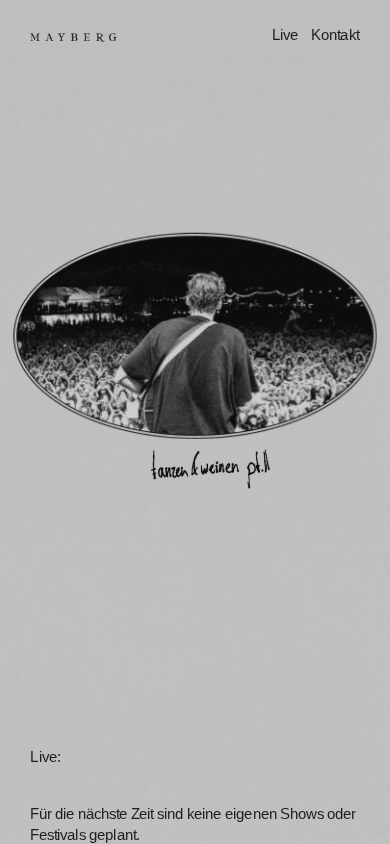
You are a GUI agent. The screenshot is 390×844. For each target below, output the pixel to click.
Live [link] (284, 35)
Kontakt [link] (334, 35)
